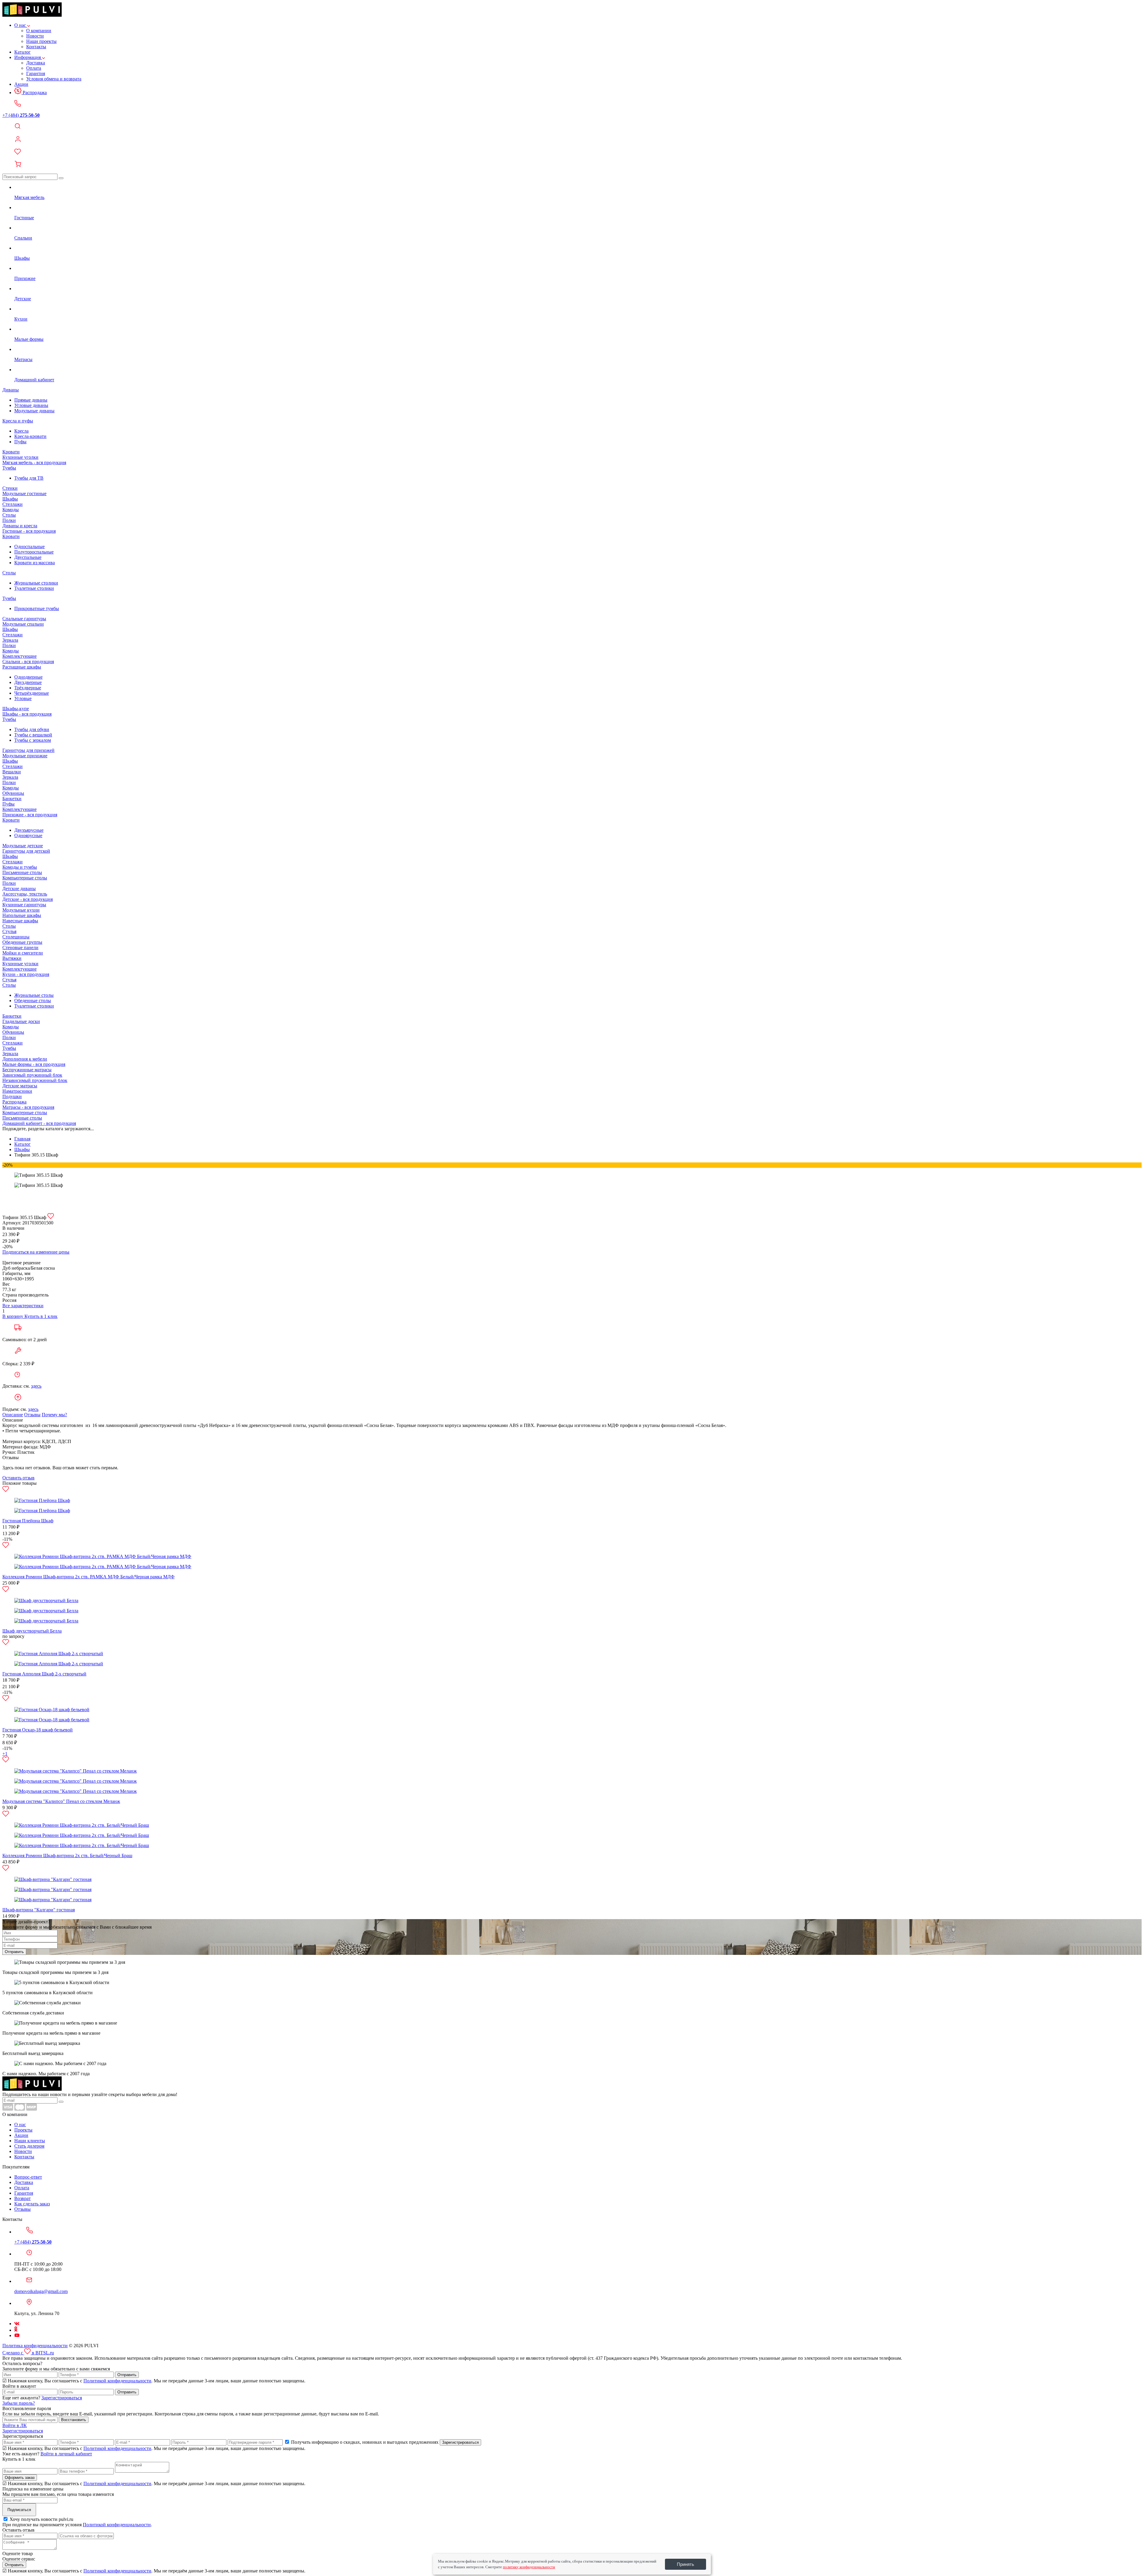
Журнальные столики (36, 583)
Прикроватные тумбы (37, 608)
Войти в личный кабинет (66, 2454)
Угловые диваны (31, 405)
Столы (9, 515)
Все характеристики (23, 1306)
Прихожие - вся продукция (30, 815)
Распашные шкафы (22, 667)
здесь (36, 1386)
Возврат (22, 2198)
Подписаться (19, 2510)
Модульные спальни (23, 624)
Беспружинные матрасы (27, 1070)
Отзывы (32, 1415)
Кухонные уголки (20, 457)
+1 (5, 1754)
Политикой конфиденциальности (117, 2381)
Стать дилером (29, 2146)
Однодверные (28, 677)
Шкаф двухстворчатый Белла (32, 1631)
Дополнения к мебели (25, 1059)
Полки (9, 520)
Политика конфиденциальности (35, 2346)
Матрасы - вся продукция (28, 1107)
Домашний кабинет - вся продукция (39, 1123)
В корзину (13, 1316)
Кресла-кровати (30, 436)
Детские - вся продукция (28, 899)
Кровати (11, 452)
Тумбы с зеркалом (33, 740)
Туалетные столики (34, 588)
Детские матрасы (20, 1086)
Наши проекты (41, 41)
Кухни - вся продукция (26, 974)
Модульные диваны (34, 411)
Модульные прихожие (25, 756)
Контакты (36, 47)
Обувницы (13, 793)
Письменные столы (22, 872)
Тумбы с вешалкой (33, 735)
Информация (28, 57)
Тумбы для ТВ (29, 478)
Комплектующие (20, 656)
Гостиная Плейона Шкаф (28, 1521)
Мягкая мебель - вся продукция (34, 463)
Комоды (11, 510)
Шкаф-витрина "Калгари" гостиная (39, 1910)
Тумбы (9, 468)
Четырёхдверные (32, 693)
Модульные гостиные (24, 493)
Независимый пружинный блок (35, 1080)
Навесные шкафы (20, 921)
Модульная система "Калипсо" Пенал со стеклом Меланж (61, 1801)
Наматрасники (17, 1091)
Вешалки (12, 772)
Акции (21, 84)
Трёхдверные (28, 688)
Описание (13, 1415)
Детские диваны (19, 889)
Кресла (21, 431)
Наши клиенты (30, 2141)
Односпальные (29, 547)
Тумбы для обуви (32, 729)
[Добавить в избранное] (51, 1217)
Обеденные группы (22, 942)
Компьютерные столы (25, 878)
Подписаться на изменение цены (36, 1252)
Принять (686, 2564)
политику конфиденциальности (529, 2567)
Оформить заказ (20, 2478)
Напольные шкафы (22, 915)
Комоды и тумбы (20, 867)
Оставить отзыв (18, 1478)
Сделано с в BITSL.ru (28, 2353)
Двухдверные (28, 682)
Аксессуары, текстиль (25, 894)
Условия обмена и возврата (54, 79)
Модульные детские (23, 846)
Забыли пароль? (19, 2403)
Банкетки (12, 799)
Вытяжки (12, 958)
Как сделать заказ (32, 2204)
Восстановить (74, 2420)
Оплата (34, 68)
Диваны (11, 390)
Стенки (10, 488)
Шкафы (10, 499)
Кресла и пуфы (18, 421)
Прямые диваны (31, 400)
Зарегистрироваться (62, 2398)
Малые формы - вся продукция (34, 1064)
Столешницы (16, 937)
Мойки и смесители (23, 953)
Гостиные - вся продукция (29, 531)
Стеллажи (13, 504)
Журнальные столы (34, 995)
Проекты (23, 2130)
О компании (39, 31)
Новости (35, 36)
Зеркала (10, 640)
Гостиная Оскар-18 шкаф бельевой (38, 1730)
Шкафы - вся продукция (27, 714)
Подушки (12, 1096)
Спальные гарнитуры (24, 619)
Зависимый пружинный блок (32, 1075)
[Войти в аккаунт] (572, 140)
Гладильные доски (21, 1021)
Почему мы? (54, 1415)
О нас (21, 25)
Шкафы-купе (16, 709)
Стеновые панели (20, 947)
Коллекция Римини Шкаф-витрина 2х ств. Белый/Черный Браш (67, 1856)
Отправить (14, 1952)
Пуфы (20, 442)
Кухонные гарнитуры (24, 905)
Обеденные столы (33, 1001)
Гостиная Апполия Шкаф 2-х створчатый (44, 1674)
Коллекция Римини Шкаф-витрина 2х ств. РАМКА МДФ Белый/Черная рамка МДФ (88, 1577)
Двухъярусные (29, 830)
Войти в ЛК (15, 2425)
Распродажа (34, 93)
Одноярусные (28, 835)
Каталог (22, 52)
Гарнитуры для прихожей (28, 750)
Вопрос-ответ (28, 2177)
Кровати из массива (35, 563)
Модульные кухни (21, 910)
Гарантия (36, 73)
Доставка (36, 63)
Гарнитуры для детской (26, 851)
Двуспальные (28, 557)
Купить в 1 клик (41, 1316)
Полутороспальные (34, 552)
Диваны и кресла (20, 526)
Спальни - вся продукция (28, 662)
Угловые (23, 698)
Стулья (9, 931)
